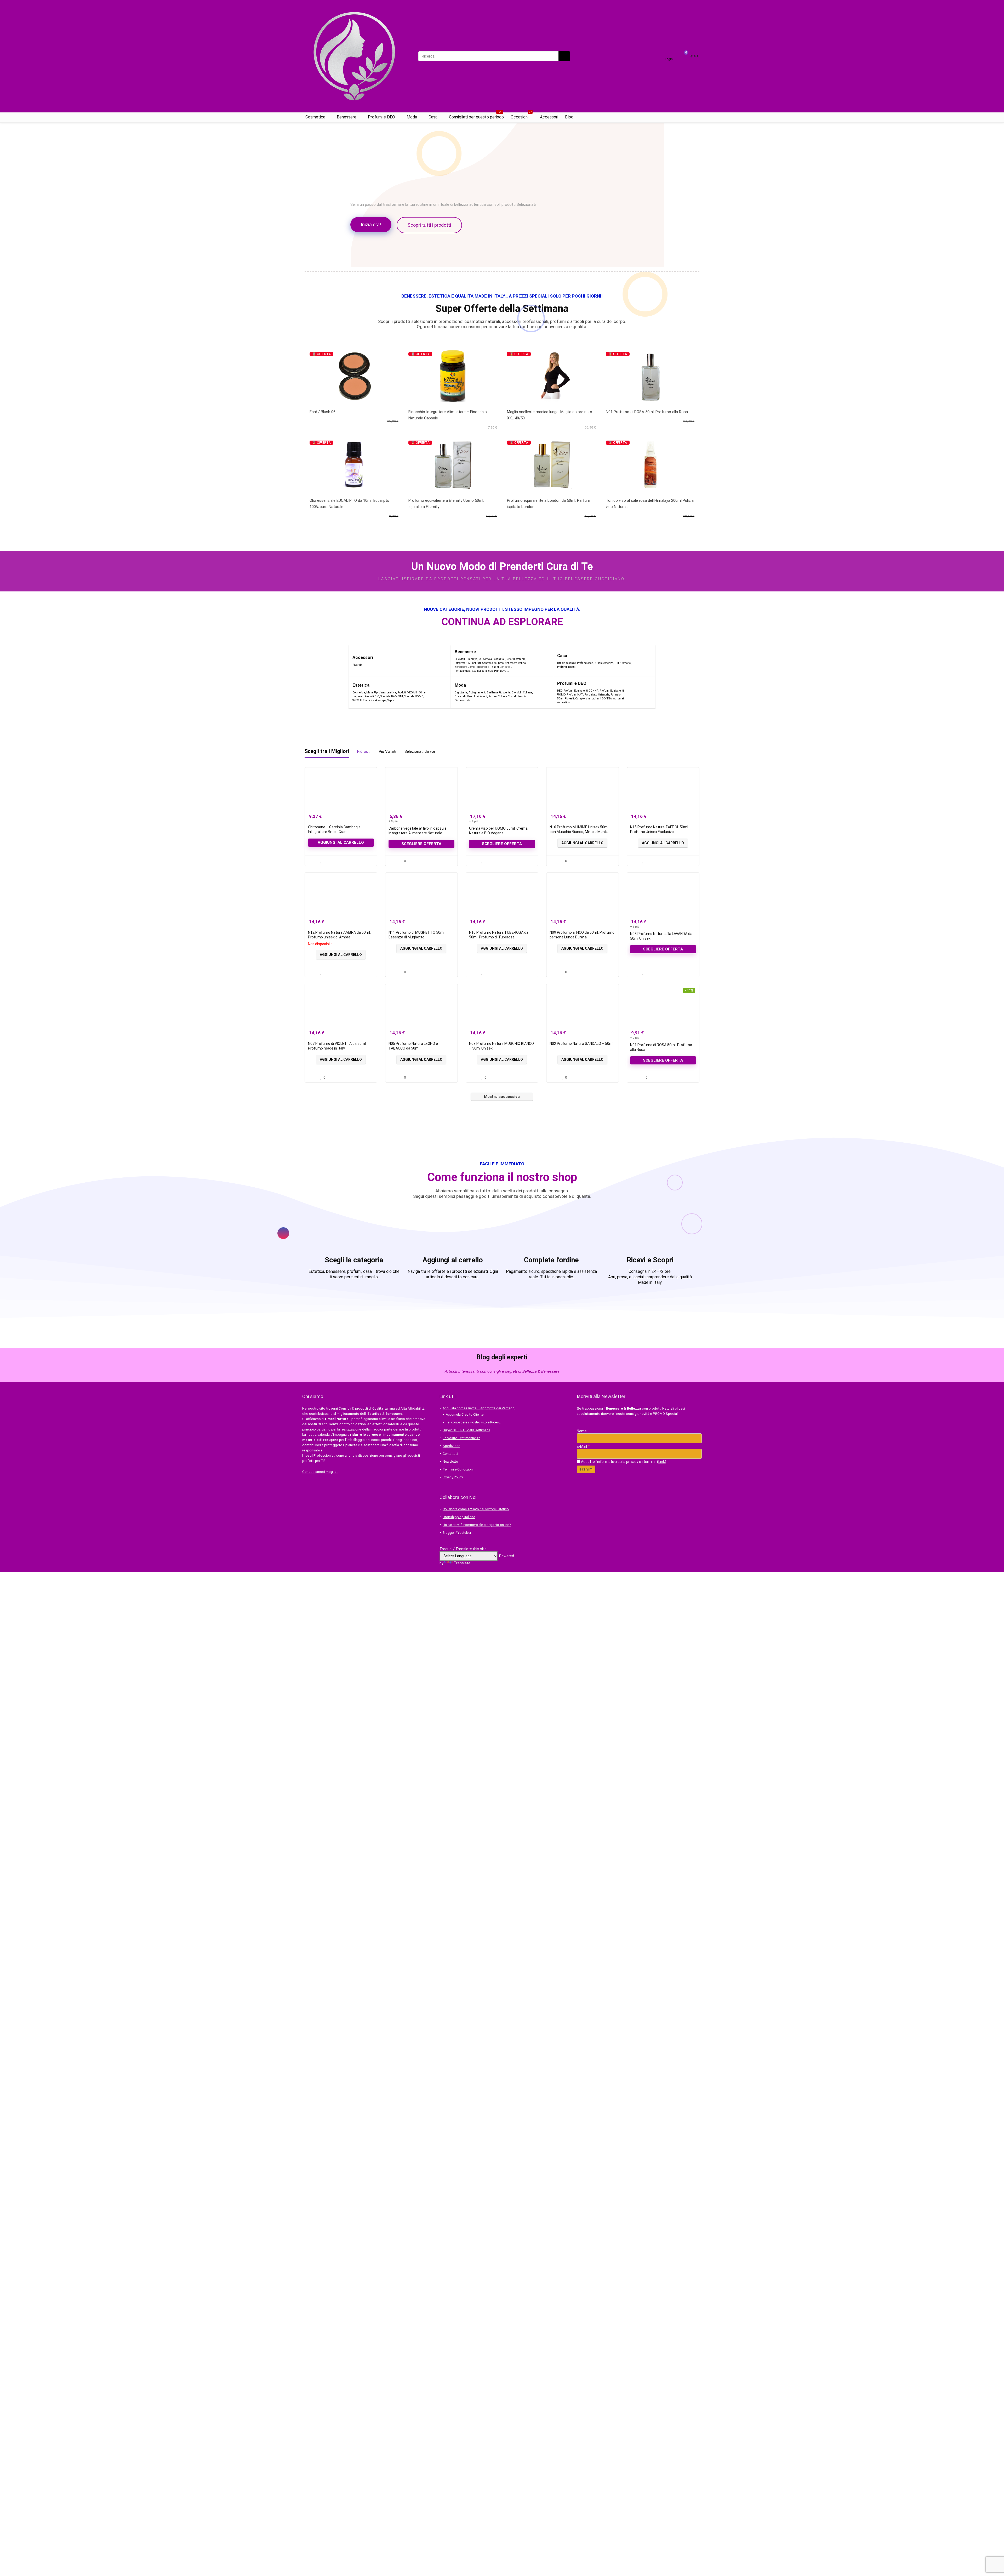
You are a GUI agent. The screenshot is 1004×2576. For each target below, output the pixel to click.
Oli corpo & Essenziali (492, 659)
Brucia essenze (566, 663)
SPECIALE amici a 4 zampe (369, 700)
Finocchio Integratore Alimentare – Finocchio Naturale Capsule (448, 415)
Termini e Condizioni (458, 1469)
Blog (569, 117)
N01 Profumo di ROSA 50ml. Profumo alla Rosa (647, 412)
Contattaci (450, 1454)
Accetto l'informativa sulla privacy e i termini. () (623, 1462)
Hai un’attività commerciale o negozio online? (477, 1525)
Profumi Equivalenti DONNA (581, 691)
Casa (433, 117)
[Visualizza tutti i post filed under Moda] (542, 693)
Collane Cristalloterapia (512, 696)
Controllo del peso (493, 663)
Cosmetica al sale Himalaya (489, 671)
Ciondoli (517, 693)
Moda (412, 117)
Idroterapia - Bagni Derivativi (494, 667)
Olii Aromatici (623, 663)
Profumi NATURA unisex (582, 695)
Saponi (391, 700)
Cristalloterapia (516, 659)
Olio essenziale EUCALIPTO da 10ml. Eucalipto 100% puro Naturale (349, 504)
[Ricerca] (564, 56)
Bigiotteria (461, 693)
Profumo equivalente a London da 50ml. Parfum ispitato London (549, 504)
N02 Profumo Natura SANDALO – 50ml (581, 1044)
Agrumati (619, 699)
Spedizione (451, 1446)
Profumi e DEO (381, 117)
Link (662, 1462)
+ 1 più (635, 927)
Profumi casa (585, 663)
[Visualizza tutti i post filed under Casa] (645, 661)
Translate (462, 1563)
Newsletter (451, 1461)
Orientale (604, 695)
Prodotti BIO (372, 696)
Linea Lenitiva (387, 693)
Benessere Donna (515, 663)
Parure (492, 696)
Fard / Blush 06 (323, 412)
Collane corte (463, 700)
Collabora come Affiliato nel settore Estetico (476, 1509)
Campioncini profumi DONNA (594, 699)
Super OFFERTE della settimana (466, 1430)
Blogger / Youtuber (457, 1533)
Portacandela (463, 671)
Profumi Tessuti (567, 667)
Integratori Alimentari (468, 663)
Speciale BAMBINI (392, 696)
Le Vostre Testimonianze (461, 1438)
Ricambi (357, 665)
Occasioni (521, 116)
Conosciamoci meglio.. (320, 1472)
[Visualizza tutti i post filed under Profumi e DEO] (639, 693)
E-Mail (583, 1446)
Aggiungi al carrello (341, 842)
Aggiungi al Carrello (582, 843)
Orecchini (473, 696)
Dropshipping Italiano (459, 1517)
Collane (527, 693)
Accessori (549, 117)
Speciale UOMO (414, 696)
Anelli (484, 696)
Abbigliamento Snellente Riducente (489, 693)
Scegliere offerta (421, 844)
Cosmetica (315, 117)
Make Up (372, 693)
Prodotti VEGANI (407, 693)
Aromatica (563, 702)
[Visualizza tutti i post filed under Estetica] (438, 693)
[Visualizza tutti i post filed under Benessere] (539, 661)
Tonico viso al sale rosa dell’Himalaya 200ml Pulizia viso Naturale (650, 504)
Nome (582, 1431)
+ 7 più (635, 1038)
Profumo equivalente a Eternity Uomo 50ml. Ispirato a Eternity (446, 504)
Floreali (569, 699)
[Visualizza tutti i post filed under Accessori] (437, 661)
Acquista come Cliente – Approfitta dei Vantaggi (479, 1408)
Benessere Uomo (465, 667)
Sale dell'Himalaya (466, 659)
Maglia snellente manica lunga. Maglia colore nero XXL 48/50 (550, 415)
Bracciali (460, 696)
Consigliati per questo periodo (476, 116)
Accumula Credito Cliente (465, 1414)
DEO (560, 691)
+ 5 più (393, 821)
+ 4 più (474, 821)
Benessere (347, 117)
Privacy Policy (453, 1477)
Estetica (361, 685)
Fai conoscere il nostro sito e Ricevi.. (473, 1422)
